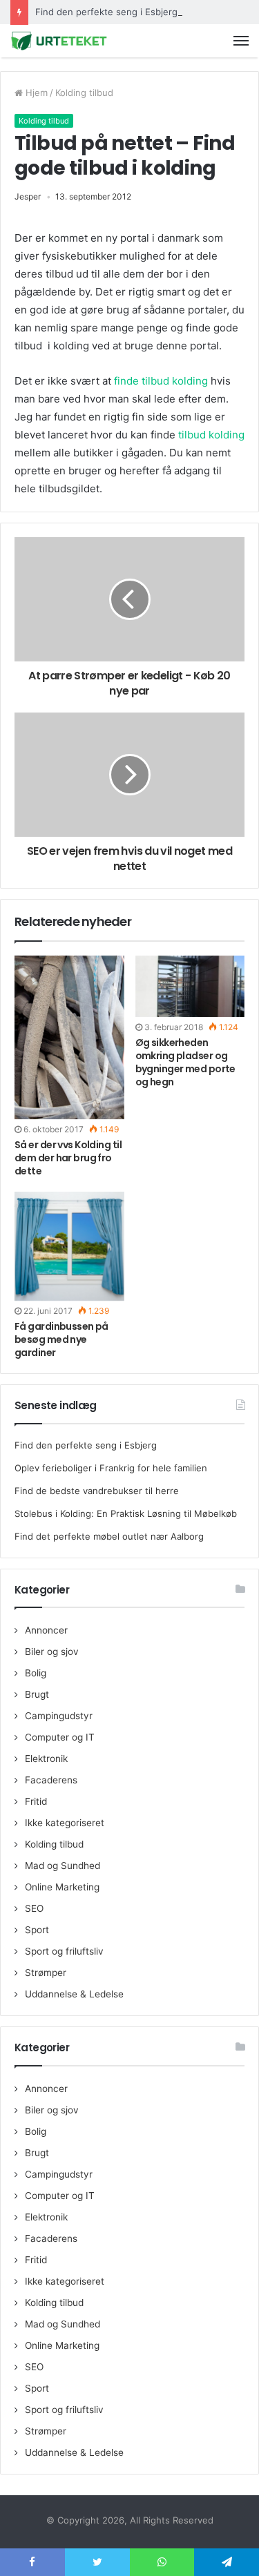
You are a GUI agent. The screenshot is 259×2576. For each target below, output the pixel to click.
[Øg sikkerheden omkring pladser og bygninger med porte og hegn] (190, 986)
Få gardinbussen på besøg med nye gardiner (61, 1339)
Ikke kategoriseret (65, 1823)
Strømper (46, 1973)
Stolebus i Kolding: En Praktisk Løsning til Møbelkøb (126, 1513)
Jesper (28, 196)
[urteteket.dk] (59, 41)
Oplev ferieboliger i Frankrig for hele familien (111, 1468)
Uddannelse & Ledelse (74, 1994)
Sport (37, 1930)
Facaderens (51, 1780)
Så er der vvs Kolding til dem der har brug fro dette (68, 1158)
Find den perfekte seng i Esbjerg (106, 12)
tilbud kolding (211, 435)
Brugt (37, 1694)
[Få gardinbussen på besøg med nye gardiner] (69, 1246)
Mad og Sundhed (63, 1866)
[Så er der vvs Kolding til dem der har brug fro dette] (69, 1038)
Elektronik (46, 1759)
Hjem (35, 93)
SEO (34, 1908)
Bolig (36, 1673)
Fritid (36, 1801)
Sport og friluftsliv (64, 1951)
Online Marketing (62, 1887)
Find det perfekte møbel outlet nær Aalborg (109, 1536)
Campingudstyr (59, 1716)
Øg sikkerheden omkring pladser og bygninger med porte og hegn (185, 1062)
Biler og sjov (52, 1652)
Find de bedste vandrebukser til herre (97, 1491)
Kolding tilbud (84, 93)
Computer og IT (60, 1737)
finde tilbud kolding (161, 381)
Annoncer (46, 1630)
